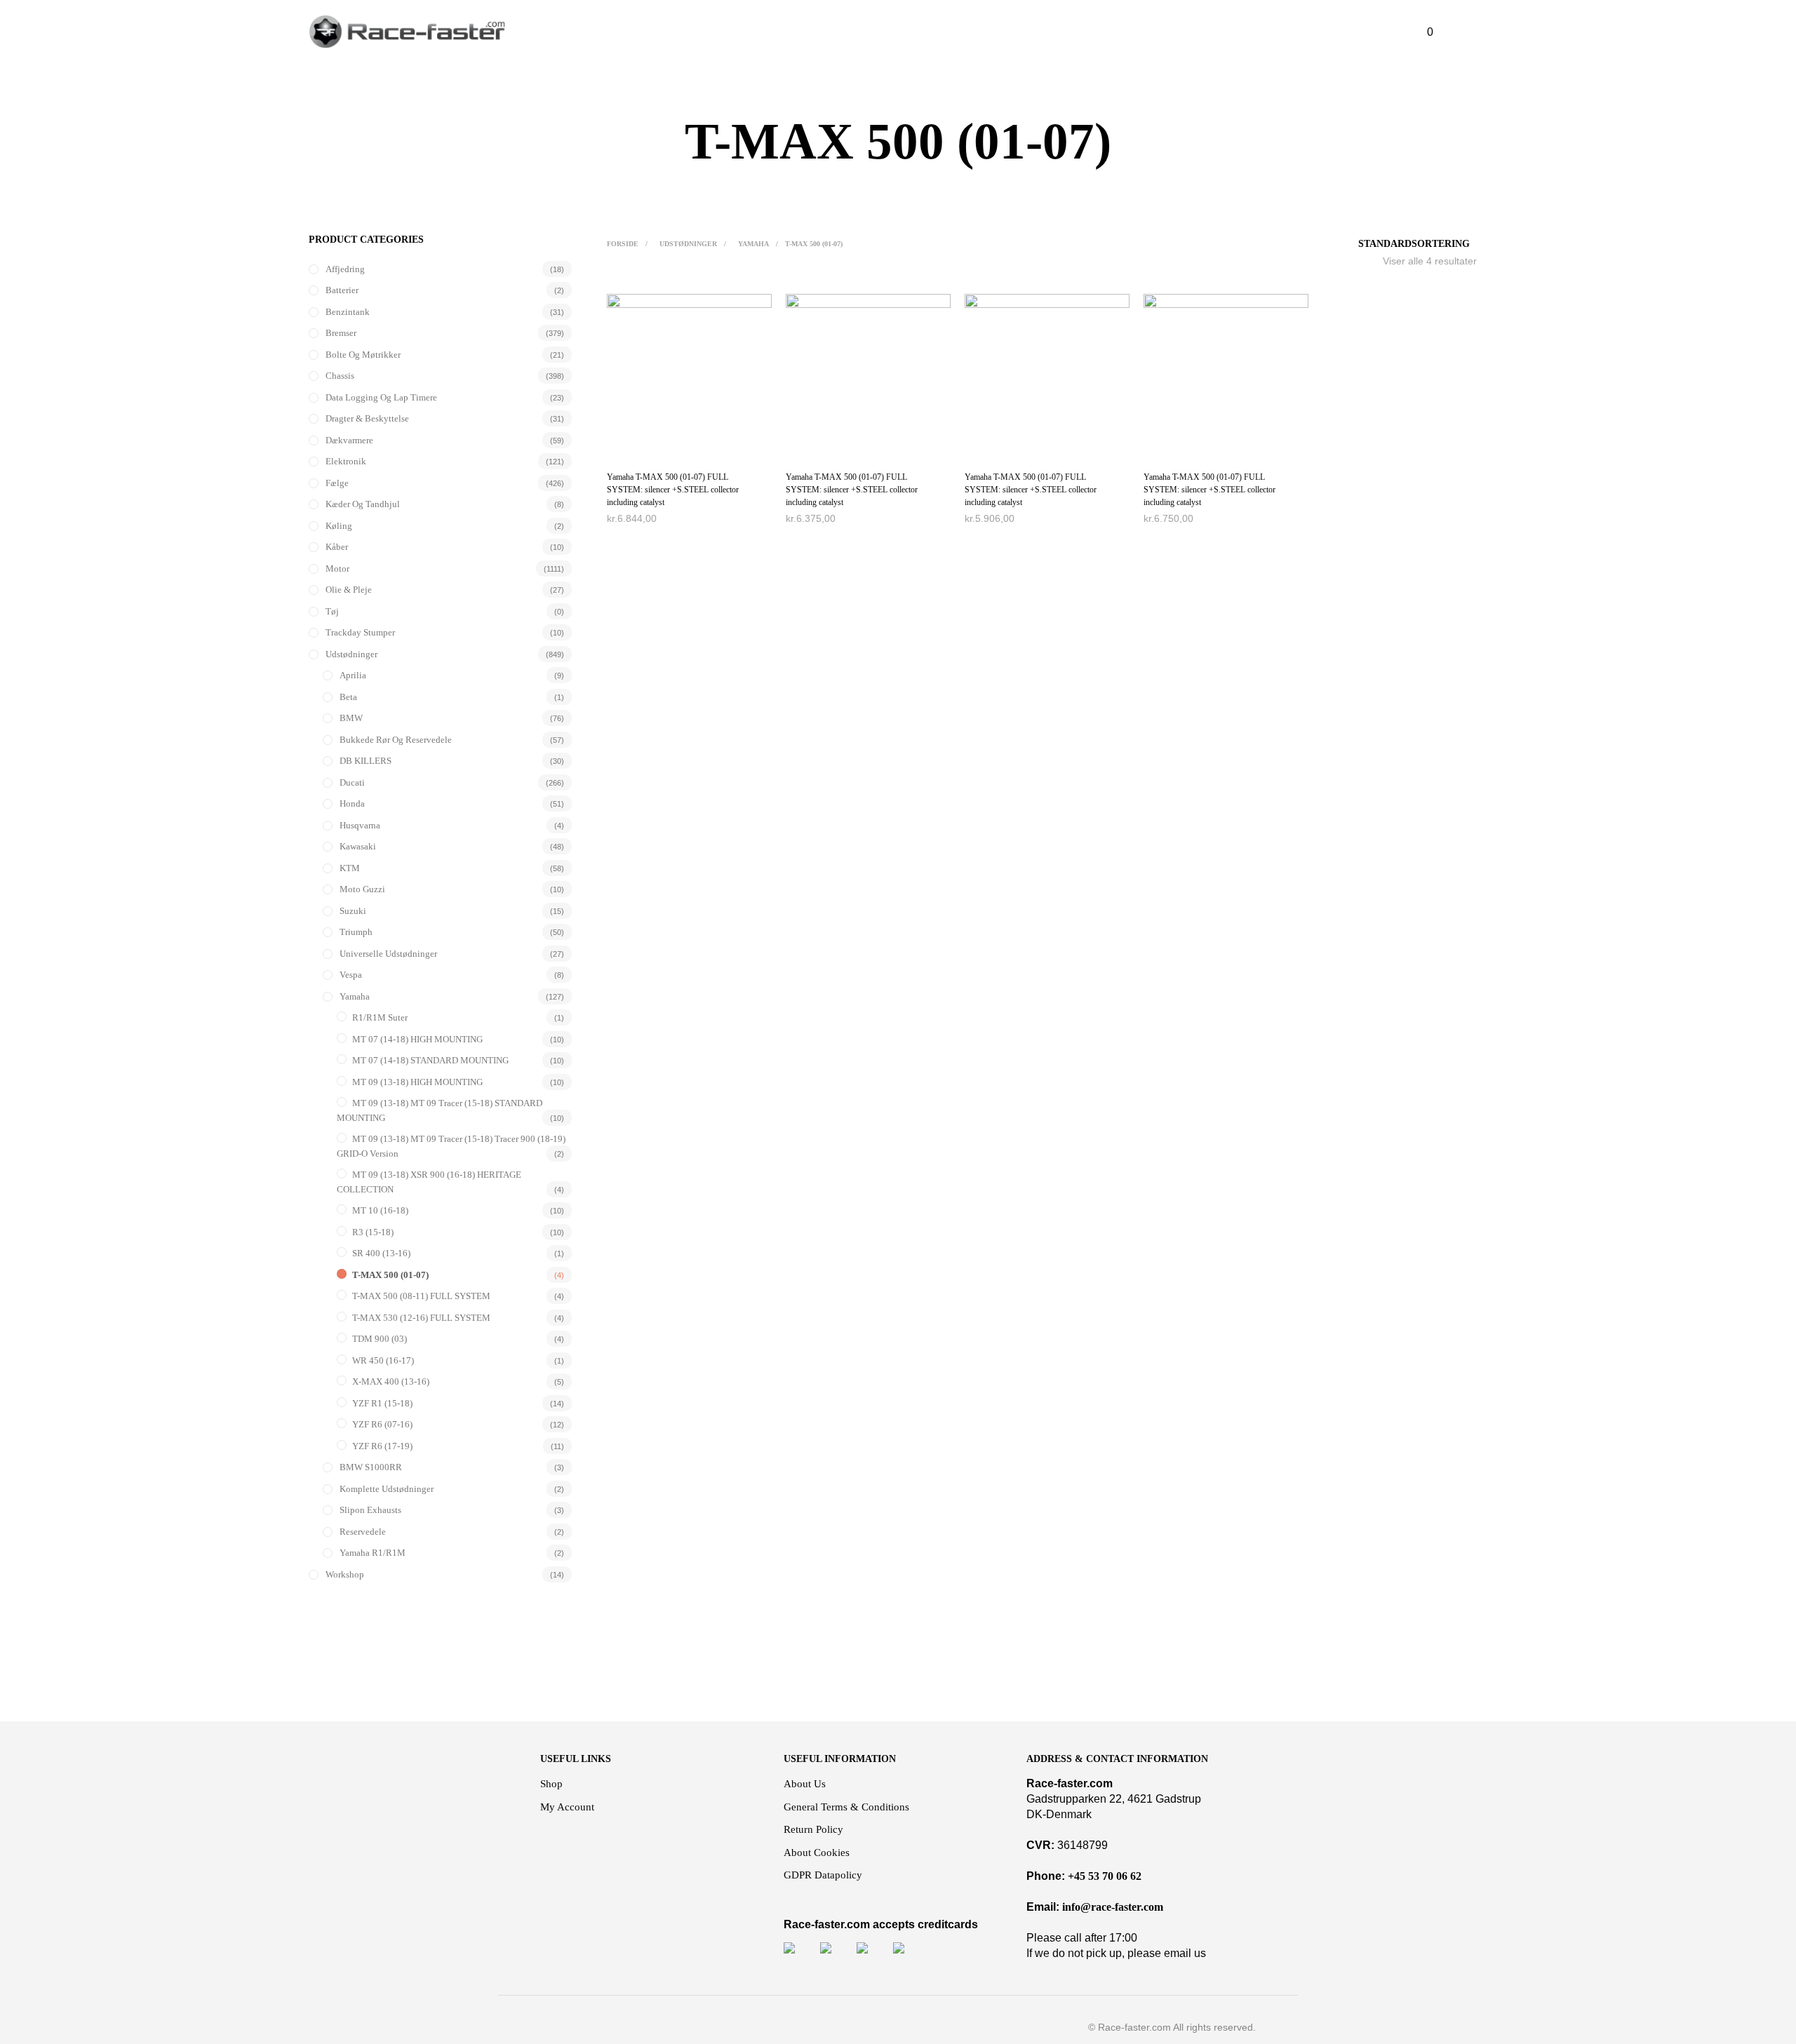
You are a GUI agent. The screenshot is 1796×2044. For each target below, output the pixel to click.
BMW (351, 718)
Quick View (697, 444)
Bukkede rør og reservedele (396, 740)
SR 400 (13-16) (381, 1253)
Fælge (337, 483)
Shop (551, 1784)
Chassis (340, 376)
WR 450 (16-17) (383, 1360)
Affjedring (345, 269)
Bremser (341, 333)
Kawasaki (358, 846)
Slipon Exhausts (370, 1510)
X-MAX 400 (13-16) (391, 1381)
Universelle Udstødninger (388, 954)
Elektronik (346, 461)
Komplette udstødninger (387, 1489)
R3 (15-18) (373, 1232)
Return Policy (813, 1829)
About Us (805, 1784)
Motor (337, 569)
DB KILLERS (366, 761)
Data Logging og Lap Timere (381, 397)
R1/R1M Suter (380, 1017)
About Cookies (817, 1853)
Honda (352, 804)
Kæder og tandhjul (363, 504)
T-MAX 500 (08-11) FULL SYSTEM (421, 1296)
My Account (567, 1807)
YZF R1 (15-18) (382, 1403)
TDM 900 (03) (380, 1339)
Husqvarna (360, 825)
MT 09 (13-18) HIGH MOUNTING (417, 1082)
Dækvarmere (349, 440)
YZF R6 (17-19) (382, 1446)
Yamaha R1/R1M (373, 1553)
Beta (348, 697)
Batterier (342, 290)
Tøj (332, 611)
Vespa (351, 975)
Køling (339, 526)
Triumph (356, 932)
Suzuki (353, 911)
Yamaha (355, 996)
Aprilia (353, 675)
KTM (350, 868)
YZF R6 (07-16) (382, 1424)
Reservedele (363, 1532)
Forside (623, 244)
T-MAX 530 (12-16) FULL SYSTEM (421, 1318)
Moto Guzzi (362, 889)
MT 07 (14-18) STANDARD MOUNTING (430, 1060)
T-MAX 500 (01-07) (390, 1275)
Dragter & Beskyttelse (367, 418)
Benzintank (348, 312)
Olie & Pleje (349, 590)
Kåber (337, 547)
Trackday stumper (360, 632)
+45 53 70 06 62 (1105, 1876)
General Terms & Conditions (846, 1807)
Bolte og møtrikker (363, 355)
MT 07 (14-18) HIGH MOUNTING (417, 1039)
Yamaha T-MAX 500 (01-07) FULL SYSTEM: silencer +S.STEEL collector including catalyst (673, 490)
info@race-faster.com (1113, 1907)
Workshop (345, 1574)
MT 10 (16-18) (380, 1210)
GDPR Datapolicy (823, 1875)
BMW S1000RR (371, 1467)
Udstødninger (351, 654)
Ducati (352, 782)
